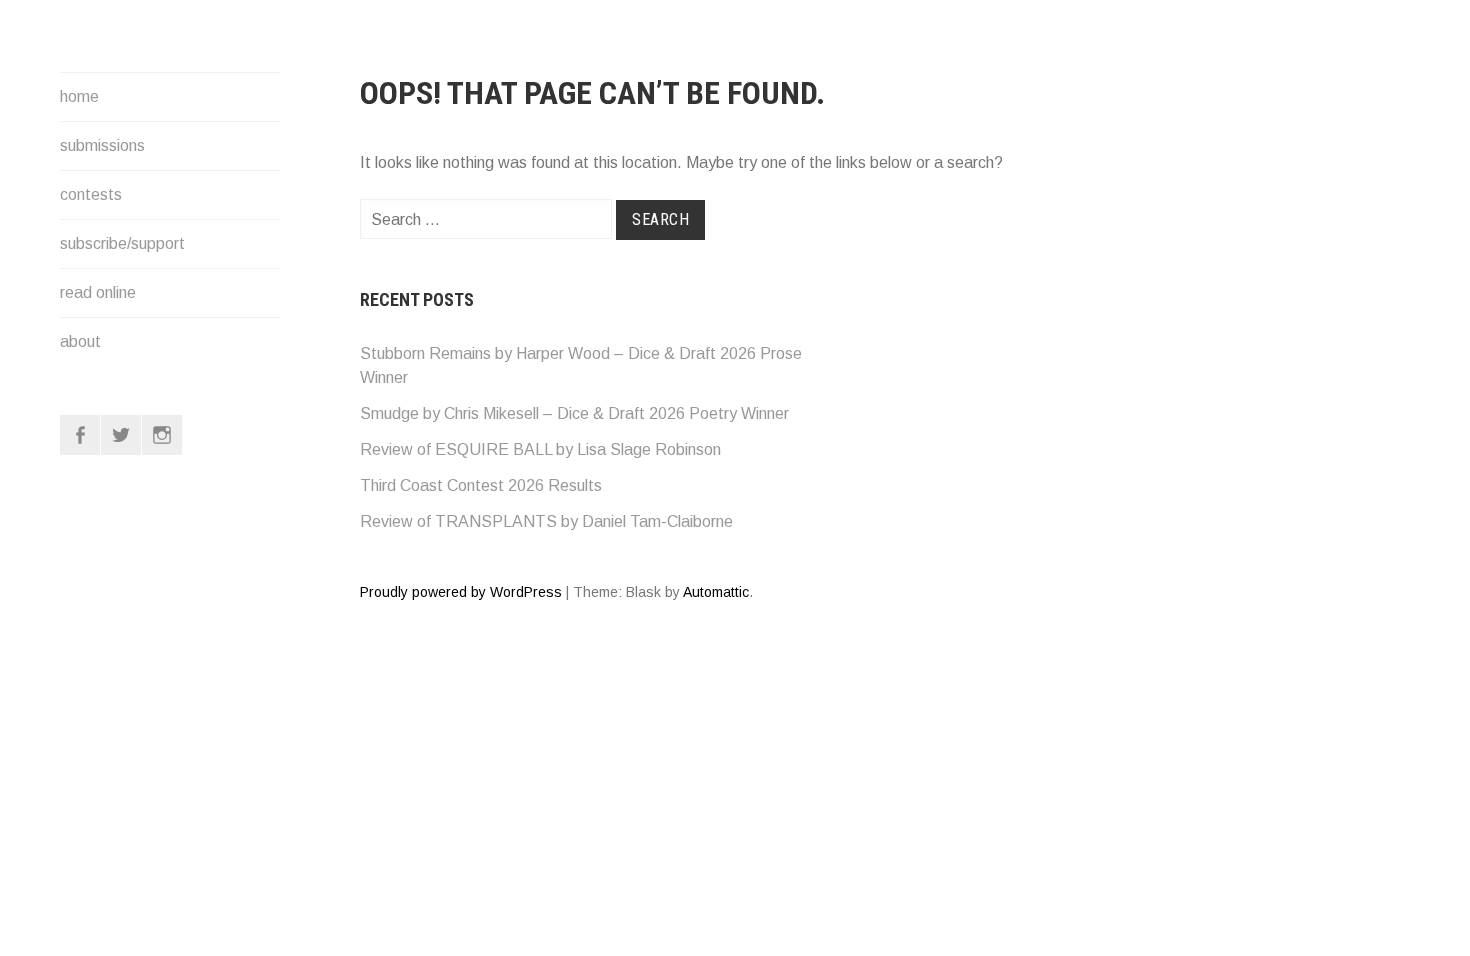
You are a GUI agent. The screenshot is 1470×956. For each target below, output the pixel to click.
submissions (102, 145)
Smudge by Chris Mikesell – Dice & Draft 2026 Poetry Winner (574, 413)
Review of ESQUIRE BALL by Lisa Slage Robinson (540, 449)
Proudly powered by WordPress (461, 592)
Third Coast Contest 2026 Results (481, 485)
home (79, 96)
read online (98, 292)
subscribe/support (122, 243)
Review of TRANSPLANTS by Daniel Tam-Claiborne (546, 521)
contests (91, 194)
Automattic (716, 592)
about (80, 341)
